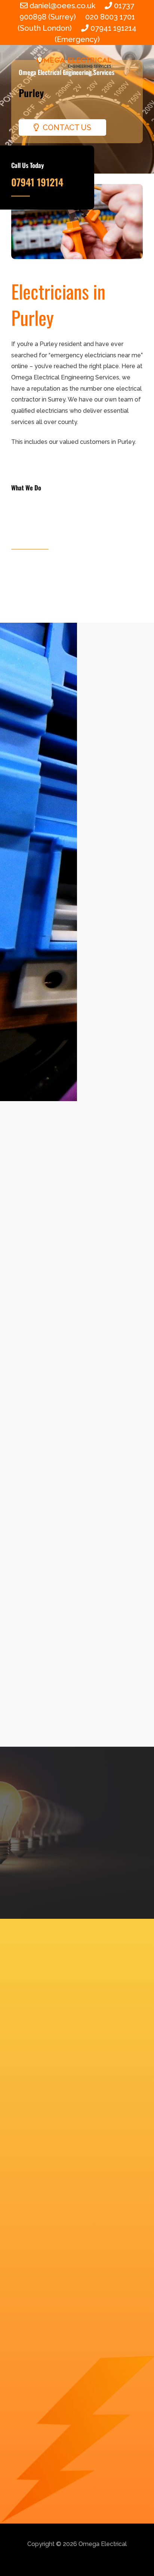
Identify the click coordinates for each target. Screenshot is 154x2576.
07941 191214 (37, 182)
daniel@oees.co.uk (63, 6)
